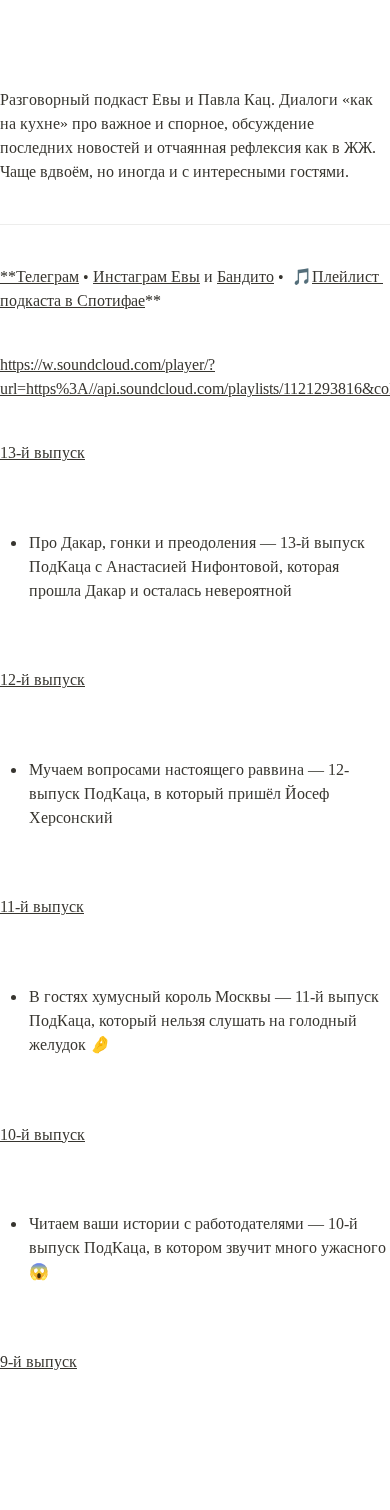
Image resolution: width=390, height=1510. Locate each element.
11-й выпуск (42, 906)
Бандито (245, 276)
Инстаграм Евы (146, 276)
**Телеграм (39, 276)
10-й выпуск (42, 1134)
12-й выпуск (42, 679)
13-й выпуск (42, 452)
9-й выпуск (38, 1361)
